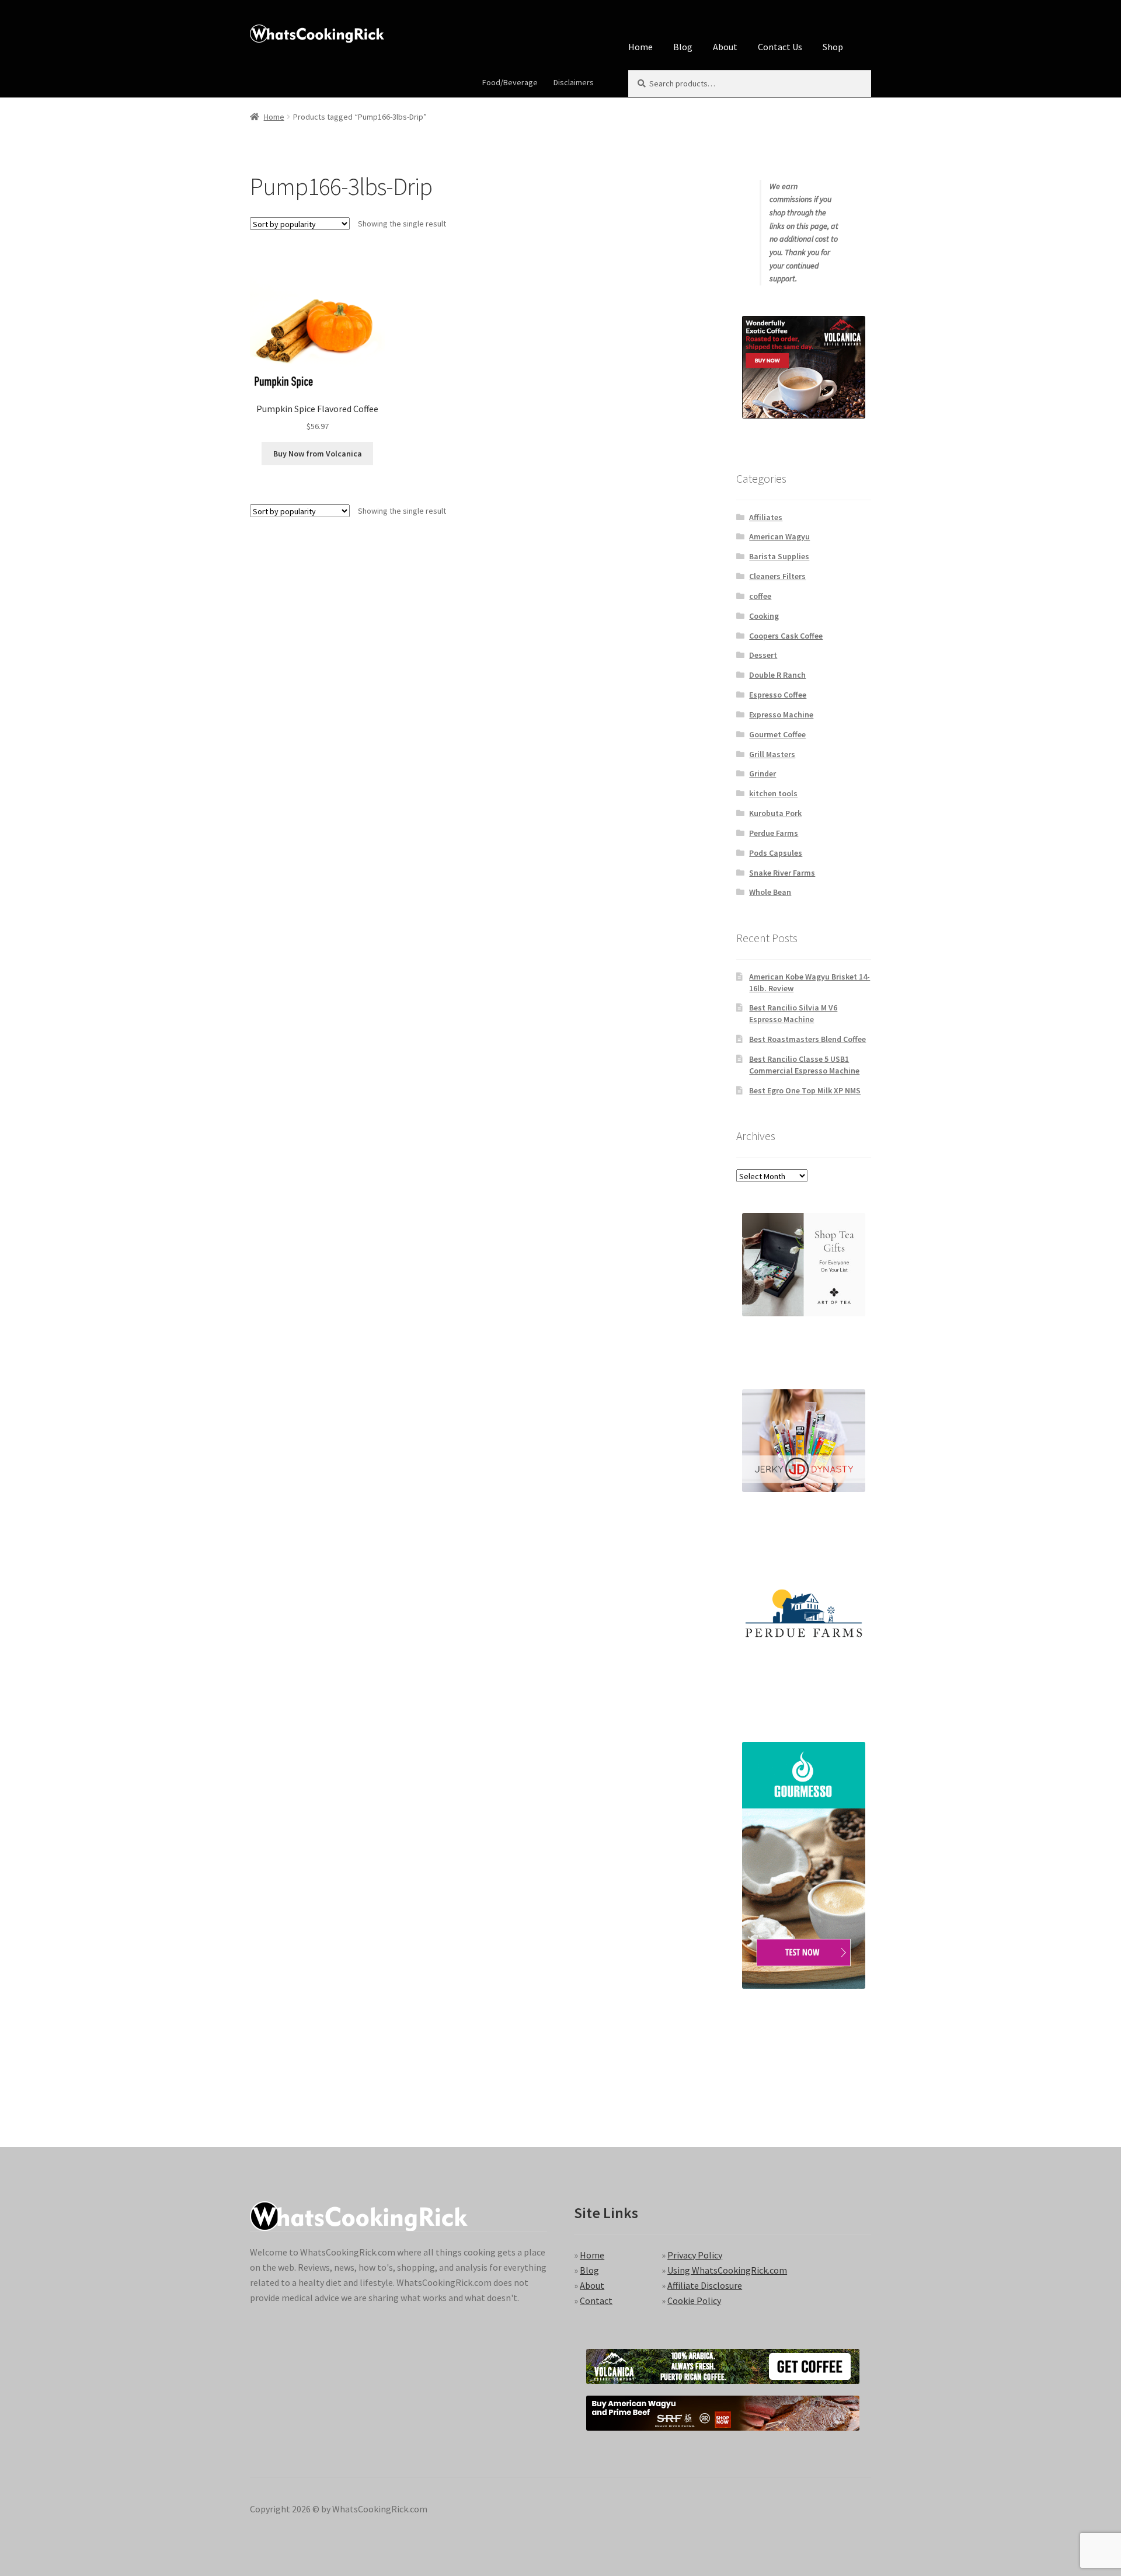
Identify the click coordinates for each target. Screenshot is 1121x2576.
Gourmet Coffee (777, 734)
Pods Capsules (776, 853)
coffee (760, 596)
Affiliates (766, 517)
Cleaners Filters (777, 576)
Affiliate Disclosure (705, 2285)
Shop (833, 47)
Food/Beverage (510, 82)
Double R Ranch (777, 675)
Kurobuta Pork (775, 813)
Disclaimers (574, 82)
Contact (596, 2300)
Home (640, 47)
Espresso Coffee (778, 695)
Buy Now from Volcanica (318, 454)
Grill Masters (772, 754)
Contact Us (780, 47)
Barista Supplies (779, 556)
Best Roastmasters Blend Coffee (807, 1039)
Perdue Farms (774, 833)
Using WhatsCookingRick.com (727, 2270)
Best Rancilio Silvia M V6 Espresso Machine (793, 1013)
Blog (683, 47)
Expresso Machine (781, 714)
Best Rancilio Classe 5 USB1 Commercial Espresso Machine (804, 1065)
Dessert (763, 655)
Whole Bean (770, 892)
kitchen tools (773, 793)
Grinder (763, 773)
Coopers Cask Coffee (786, 636)
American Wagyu (779, 536)
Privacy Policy (695, 2255)
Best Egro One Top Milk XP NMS (805, 1090)
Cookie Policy (694, 2300)
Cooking (764, 616)
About (725, 47)
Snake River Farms (782, 873)
